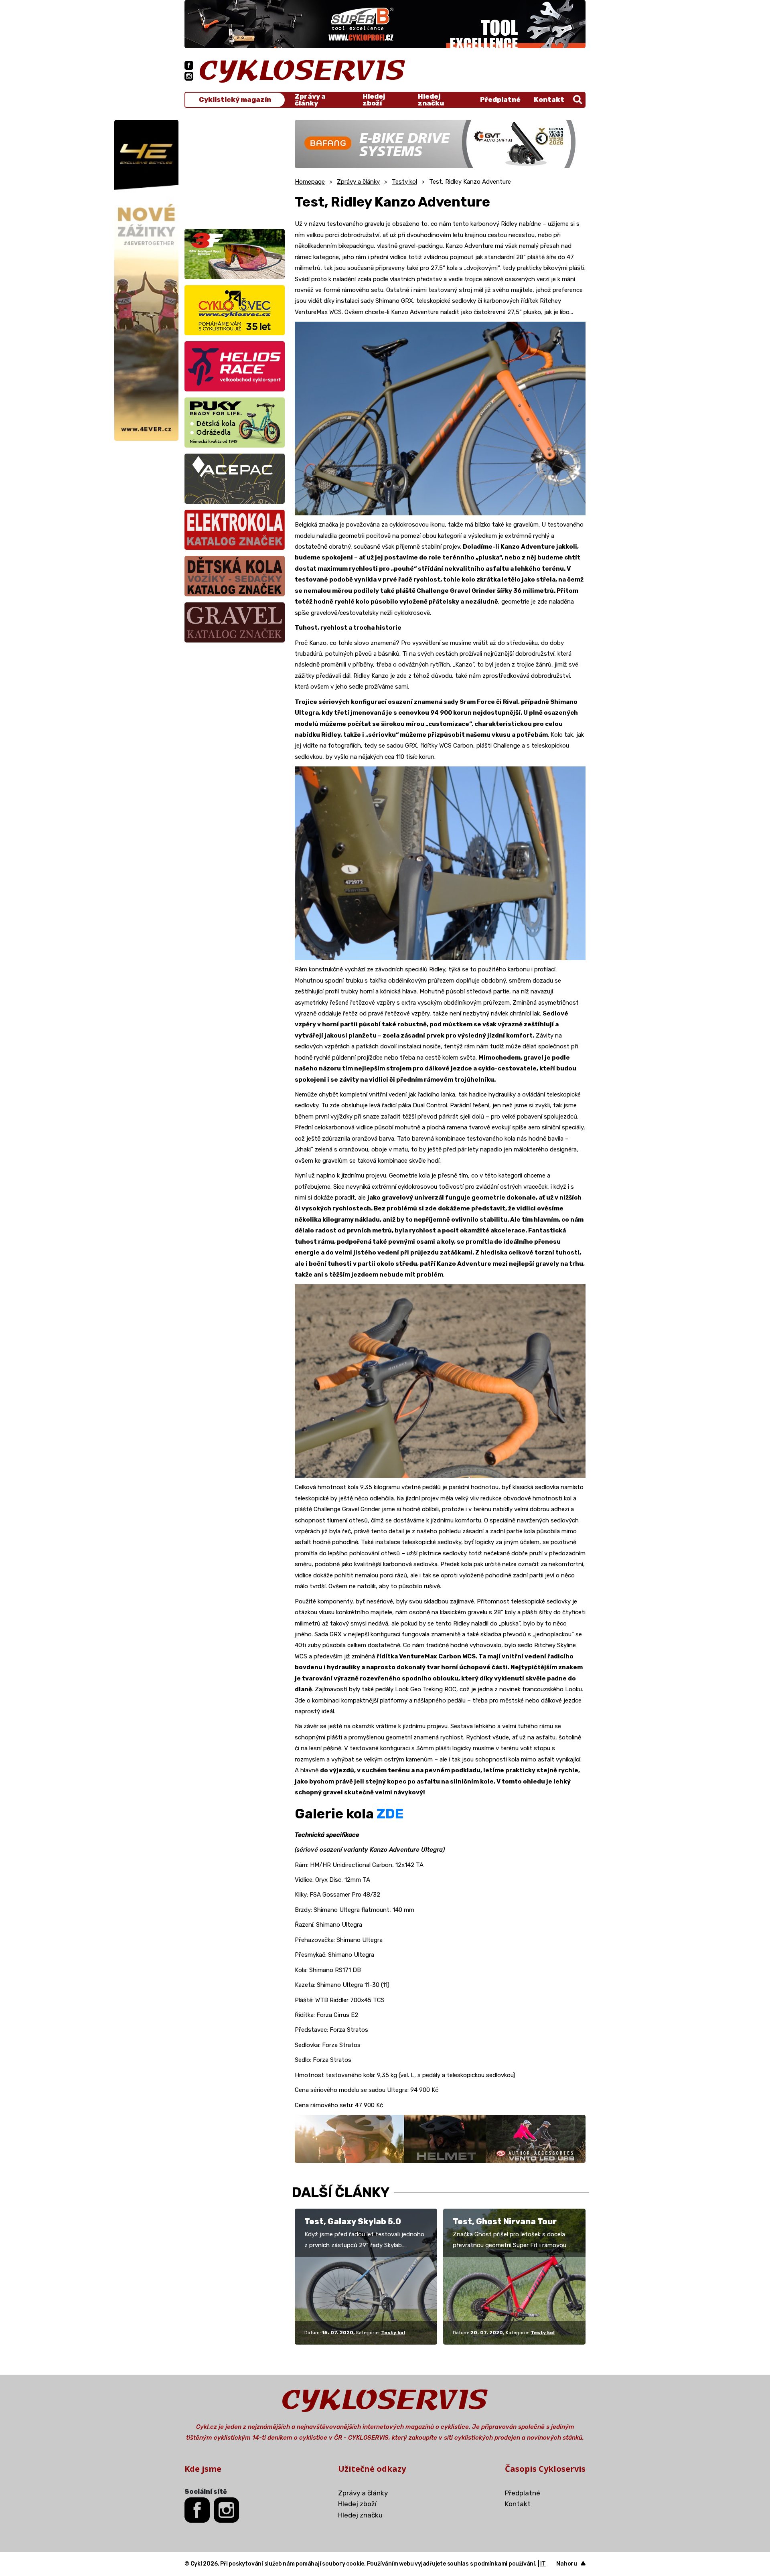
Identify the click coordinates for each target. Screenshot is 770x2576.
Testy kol (404, 182)
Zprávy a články (310, 100)
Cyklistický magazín (235, 100)
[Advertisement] (235, 170)
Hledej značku (431, 100)
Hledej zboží (374, 100)
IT (543, 2564)
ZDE (390, 1814)
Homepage (310, 182)
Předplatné (500, 99)
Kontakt (549, 99)
